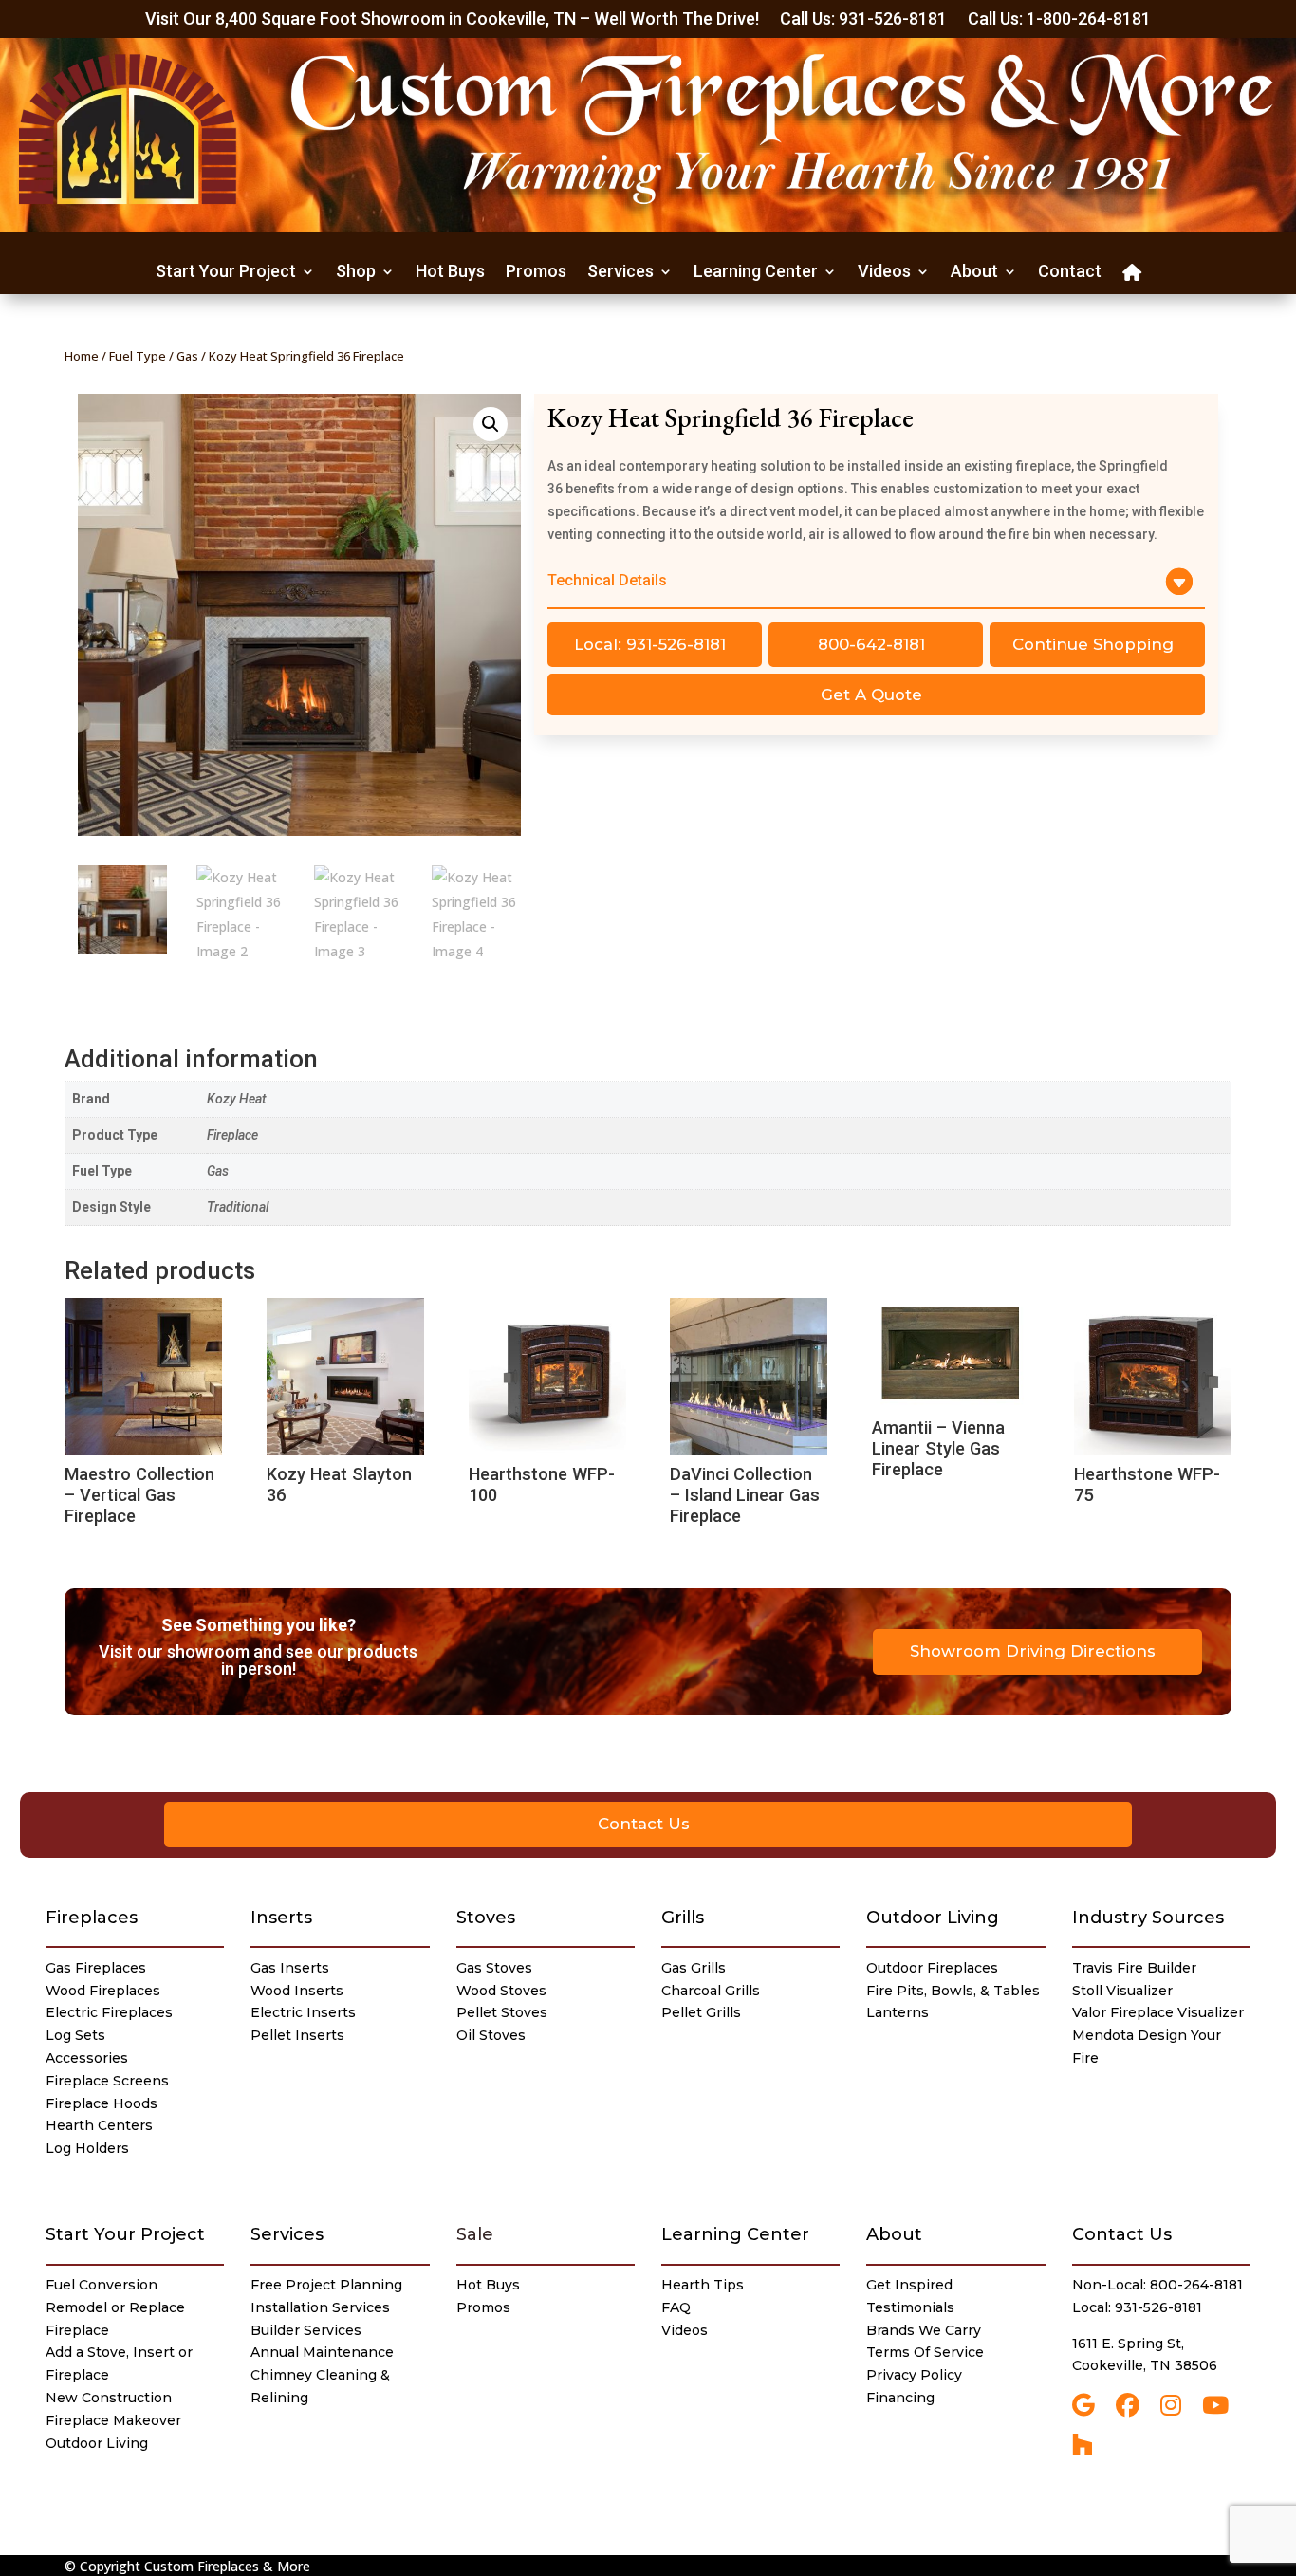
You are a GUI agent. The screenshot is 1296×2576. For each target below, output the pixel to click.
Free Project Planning (326, 2285)
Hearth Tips (703, 2285)
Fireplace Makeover (113, 2420)
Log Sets (75, 2035)
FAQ (676, 2307)
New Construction (109, 2398)
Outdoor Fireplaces (932, 1968)
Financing (900, 2398)
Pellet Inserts (297, 2035)
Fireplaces (92, 1918)
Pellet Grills (701, 2012)
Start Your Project (226, 273)
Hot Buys (450, 273)
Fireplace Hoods (102, 2103)
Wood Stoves (501, 1991)
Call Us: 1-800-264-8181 (1059, 20)
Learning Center (756, 273)
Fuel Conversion (102, 2285)
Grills (683, 1918)
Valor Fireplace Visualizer (1158, 2012)
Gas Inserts (290, 1968)
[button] (491, 424)
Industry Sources (1148, 1918)
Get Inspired (909, 2285)
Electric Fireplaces (109, 2012)
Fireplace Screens (107, 2081)
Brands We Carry (924, 2330)
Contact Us (644, 1824)
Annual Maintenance (322, 2352)
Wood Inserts (297, 1991)
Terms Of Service (925, 2352)
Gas (187, 356)
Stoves (486, 1918)
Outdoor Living (933, 1918)
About (974, 273)
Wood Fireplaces (103, 1991)
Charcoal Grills (711, 1991)
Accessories (87, 2058)
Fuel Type (138, 356)
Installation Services (320, 2307)
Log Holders (87, 2148)
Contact (1070, 273)
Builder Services (306, 2330)
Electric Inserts (303, 2012)
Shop (356, 273)
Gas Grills (694, 1968)
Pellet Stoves (502, 2012)
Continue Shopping (1093, 644)
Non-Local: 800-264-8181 (1157, 2285)
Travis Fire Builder (1134, 1968)
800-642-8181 (871, 644)
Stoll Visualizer (1122, 1991)
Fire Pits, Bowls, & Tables (953, 1991)
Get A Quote (871, 695)
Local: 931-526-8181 (650, 644)
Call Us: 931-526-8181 (863, 20)
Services (620, 273)
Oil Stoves (491, 2035)
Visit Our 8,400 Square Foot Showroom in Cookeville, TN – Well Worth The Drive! (452, 20)
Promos (536, 273)
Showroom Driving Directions (1033, 1651)
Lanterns (898, 2012)
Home (82, 356)
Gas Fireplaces (96, 1968)
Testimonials (910, 2307)
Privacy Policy (914, 2375)
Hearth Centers (99, 2125)
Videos (884, 273)
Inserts (281, 1918)
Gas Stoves (494, 1968)
